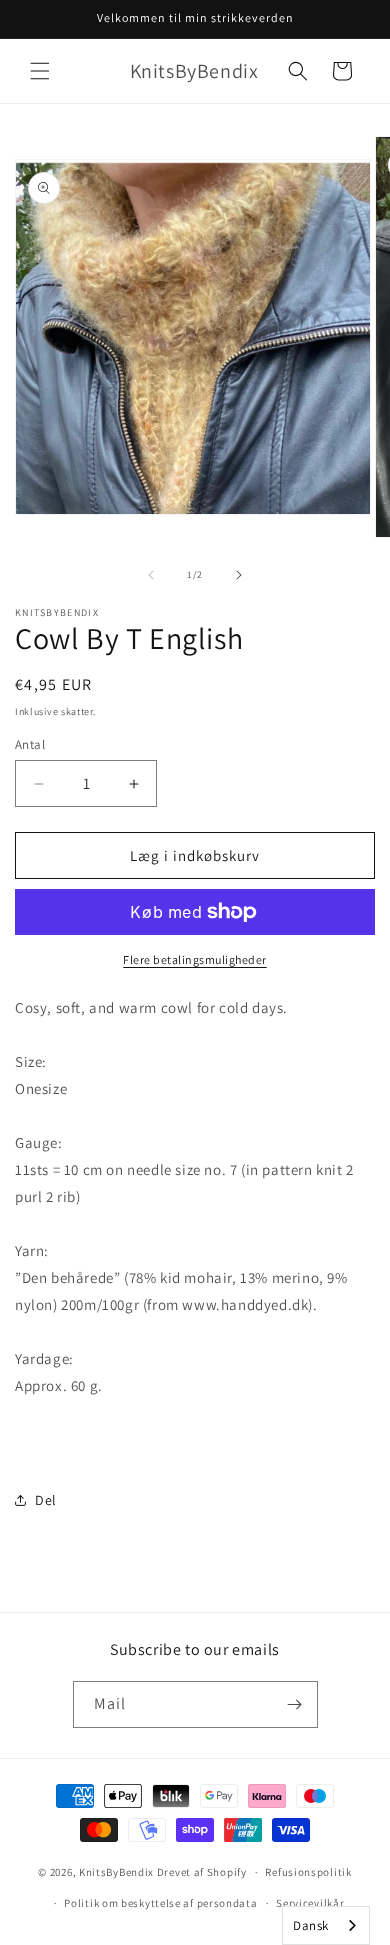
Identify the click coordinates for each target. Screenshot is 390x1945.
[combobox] (326, 1925)
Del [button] (46, 1500)
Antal (30, 744)
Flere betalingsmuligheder (195, 959)
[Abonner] (295, 1704)
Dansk (311, 1925)
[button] (40, 71)
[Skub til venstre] (151, 575)
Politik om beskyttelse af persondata (160, 1903)
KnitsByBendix (116, 1872)
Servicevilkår (310, 1903)
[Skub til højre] (239, 575)
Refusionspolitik (308, 1872)
